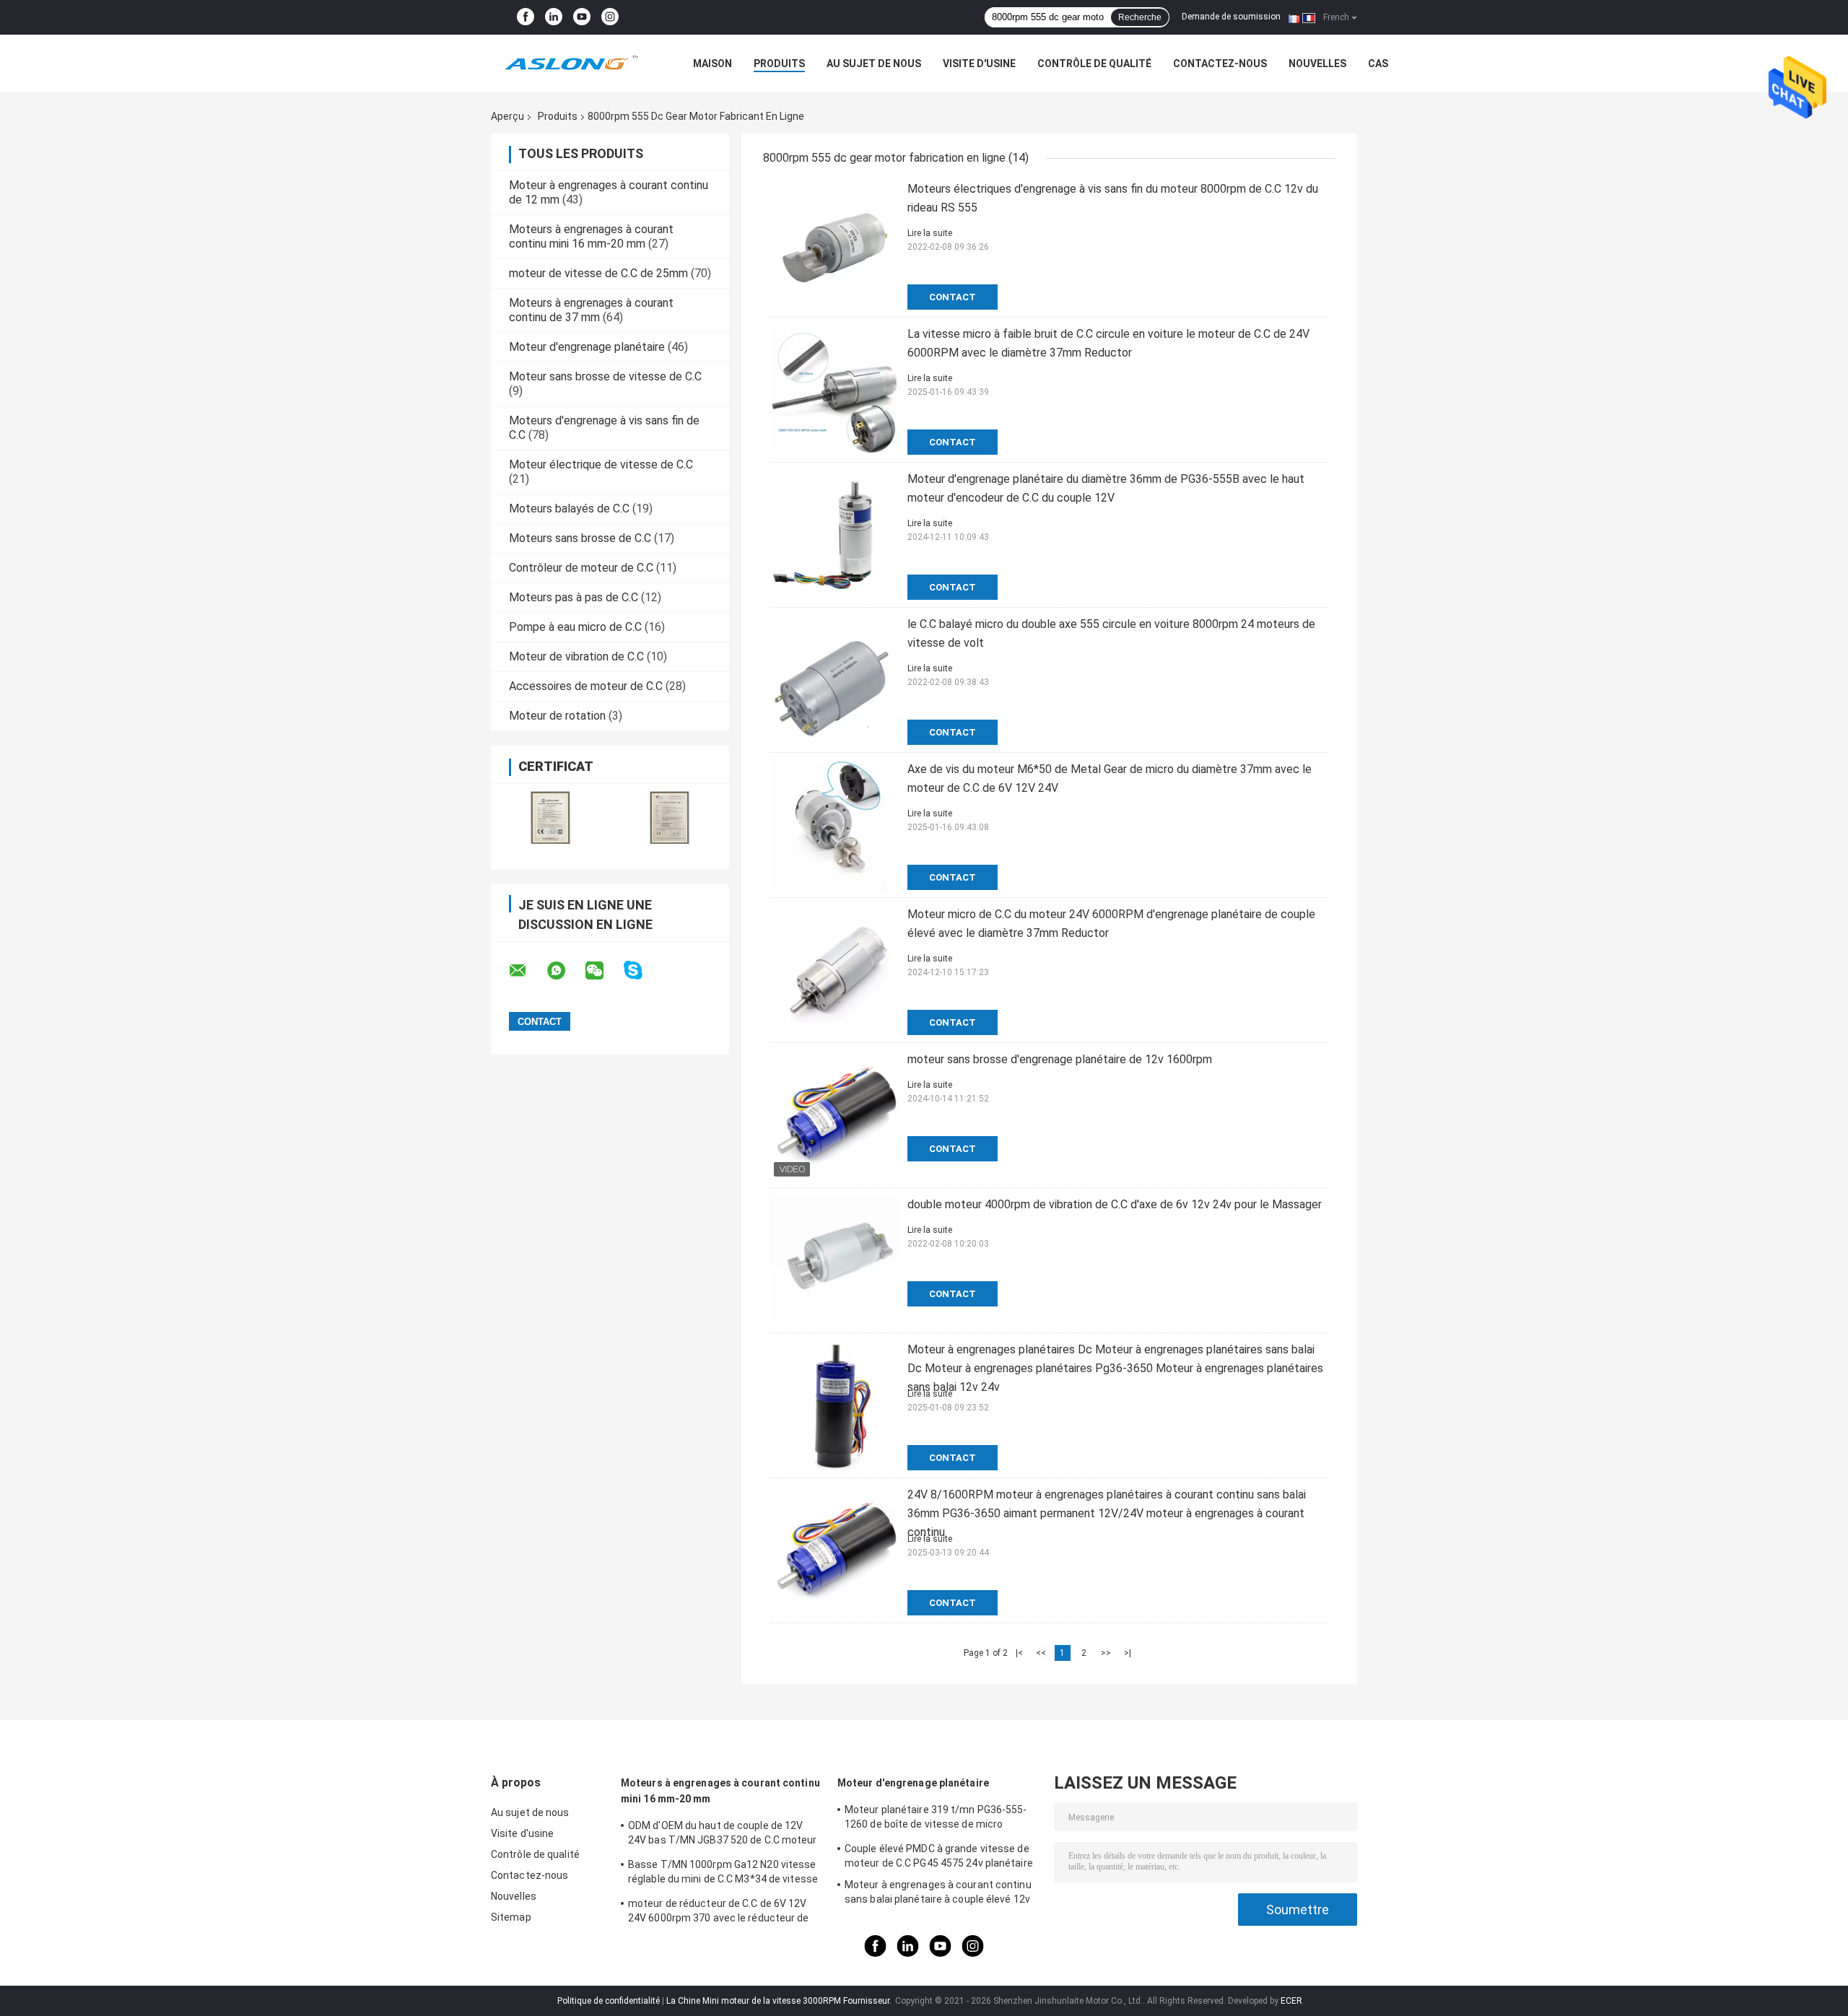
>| (1128, 1653)
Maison (712, 64)
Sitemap (511, 1917)
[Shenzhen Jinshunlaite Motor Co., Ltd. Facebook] (526, 17)
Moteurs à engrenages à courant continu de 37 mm (591, 310)
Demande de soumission (1231, 17)
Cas (1378, 64)
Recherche (1140, 17)
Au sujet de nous (874, 64)
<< (1041, 1653)
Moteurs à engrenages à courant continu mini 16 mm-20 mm (591, 236)
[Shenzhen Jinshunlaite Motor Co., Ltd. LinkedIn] (554, 17)
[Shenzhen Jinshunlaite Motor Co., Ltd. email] (527, 971)
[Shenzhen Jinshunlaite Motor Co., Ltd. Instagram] (610, 17)
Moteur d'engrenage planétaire (587, 347)
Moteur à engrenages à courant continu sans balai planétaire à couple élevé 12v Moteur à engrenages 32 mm (938, 1894)
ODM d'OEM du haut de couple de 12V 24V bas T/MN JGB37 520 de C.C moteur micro (723, 1835)
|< (1019, 1653)
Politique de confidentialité (609, 2001)
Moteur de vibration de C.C (576, 656)
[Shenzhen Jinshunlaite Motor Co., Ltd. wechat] (603, 971)
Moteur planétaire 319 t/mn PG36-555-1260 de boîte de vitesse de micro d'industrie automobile (936, 1819)
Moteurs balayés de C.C (569, 509)
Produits (779, 64)
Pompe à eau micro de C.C (575, 627)
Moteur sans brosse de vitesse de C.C (605, 376)
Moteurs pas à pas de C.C (574, 597)
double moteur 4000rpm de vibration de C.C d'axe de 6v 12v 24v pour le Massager (1115, 1204)
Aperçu (507, 116)
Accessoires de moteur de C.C (586, 686)
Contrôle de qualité (1094, 64)
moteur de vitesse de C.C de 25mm (598, 273)
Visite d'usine (979, 64)
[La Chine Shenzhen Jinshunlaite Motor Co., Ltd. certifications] (550, 817)
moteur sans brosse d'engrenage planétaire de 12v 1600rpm (1060, 1059)
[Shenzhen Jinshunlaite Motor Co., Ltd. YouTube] (582, 17)
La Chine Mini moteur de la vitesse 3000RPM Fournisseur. (780, 2001)
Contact (953, 297)
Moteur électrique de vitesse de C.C (601, 464)
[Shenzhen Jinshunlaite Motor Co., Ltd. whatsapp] (565, 971)
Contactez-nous (1220, 64)
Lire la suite (930, 233)
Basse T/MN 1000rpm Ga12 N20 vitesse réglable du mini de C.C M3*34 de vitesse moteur (723, 1874)
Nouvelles (1317, 64)
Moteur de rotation (557, 716)
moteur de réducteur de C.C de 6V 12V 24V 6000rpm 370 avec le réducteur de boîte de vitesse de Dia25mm (719, 1913)
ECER (1291, 2001)
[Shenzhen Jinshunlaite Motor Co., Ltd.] (570, 64)
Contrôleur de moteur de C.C (581, 568)
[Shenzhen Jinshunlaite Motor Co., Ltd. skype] (642, 970)
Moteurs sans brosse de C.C (580, 538)
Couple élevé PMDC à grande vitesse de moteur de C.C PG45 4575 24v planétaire (939, 1856)
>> (1106, 1653)
